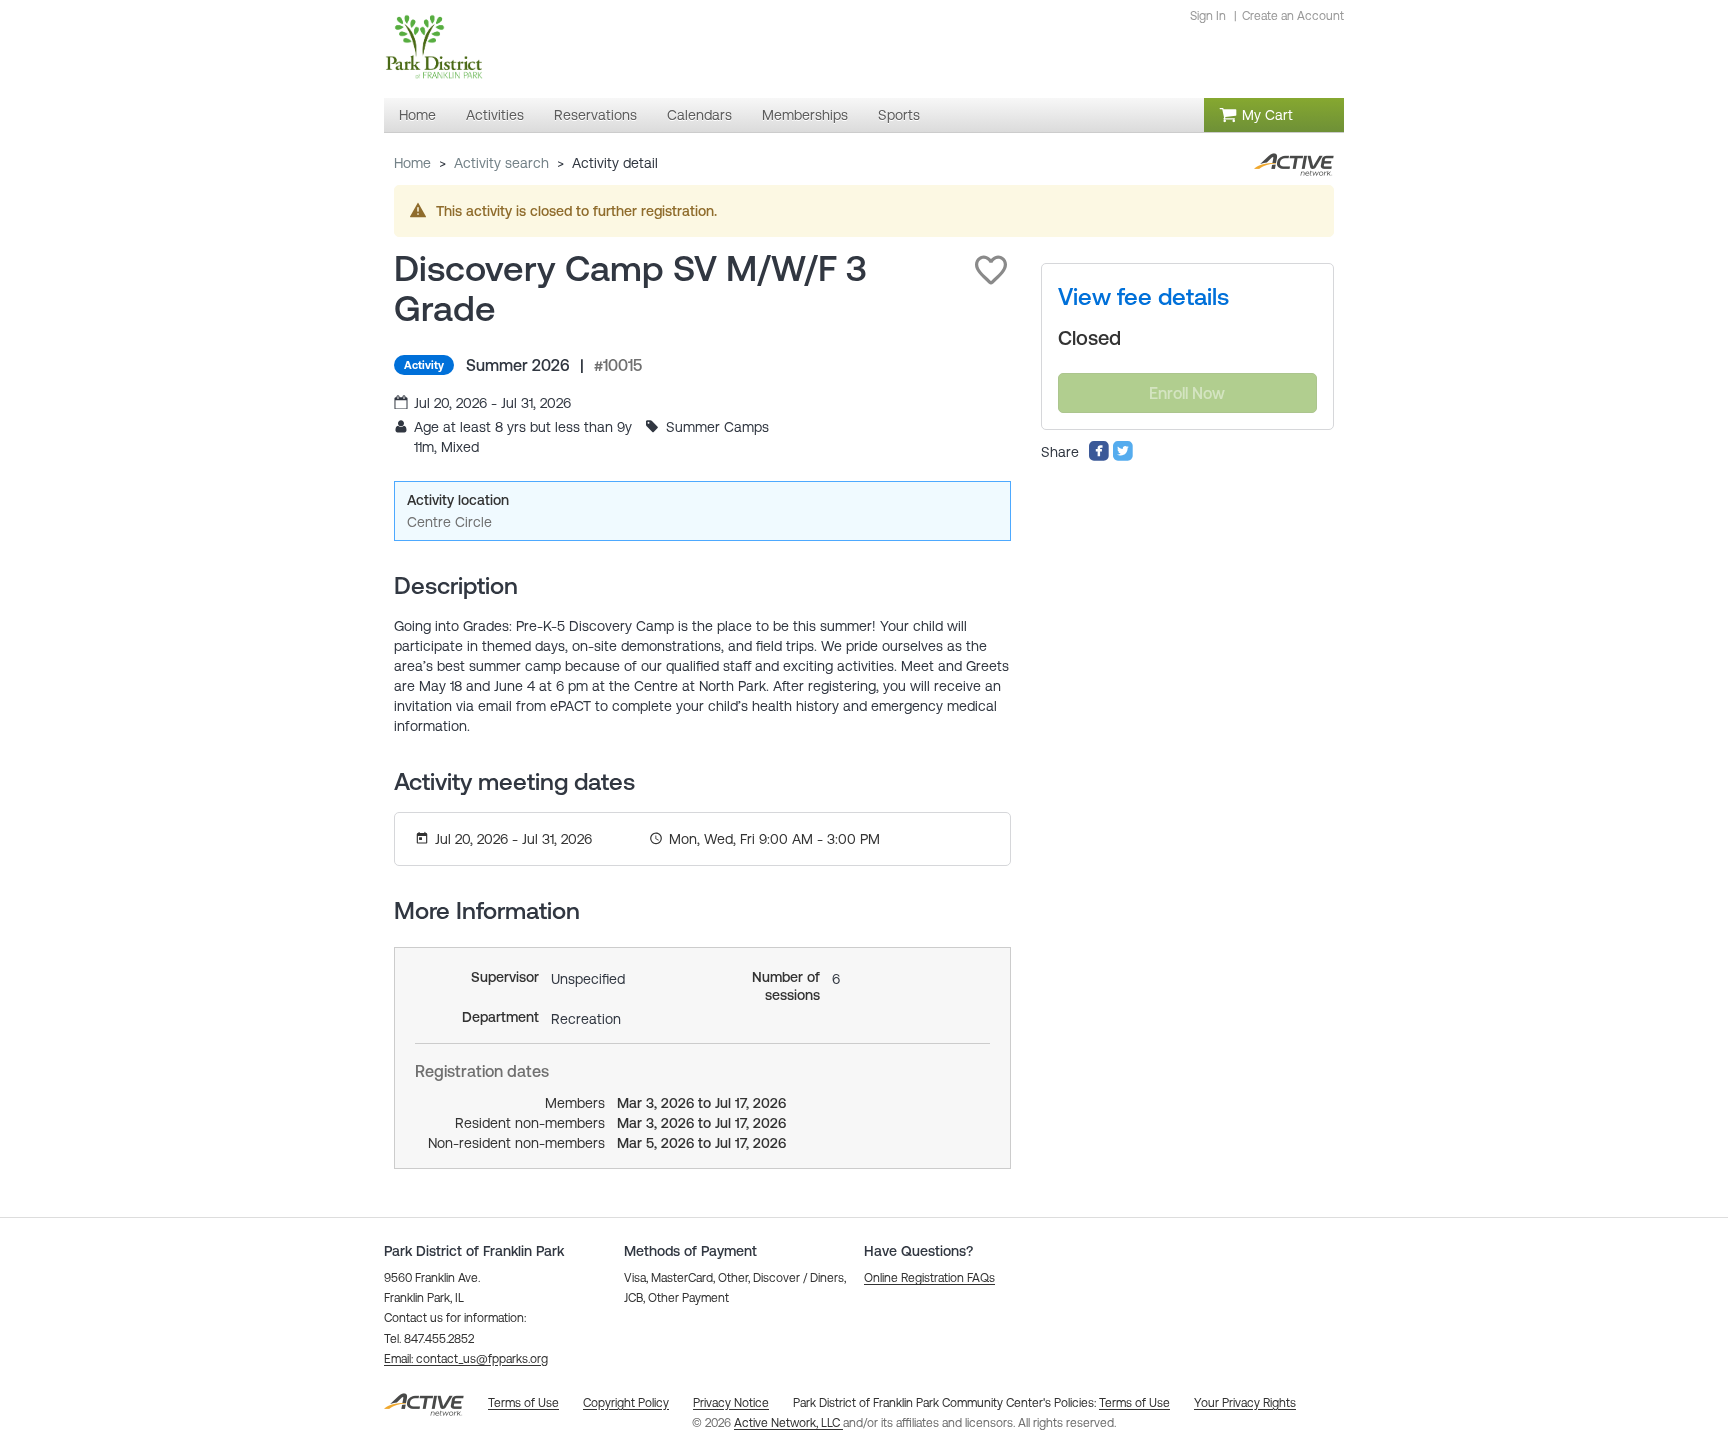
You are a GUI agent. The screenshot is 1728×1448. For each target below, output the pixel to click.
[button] (991, 270)
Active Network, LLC (788, 1423)
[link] (1143, 297)
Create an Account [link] (1293, 16)
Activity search (501, 163)
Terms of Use (1134, 1403)
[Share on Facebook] (1099, 457)
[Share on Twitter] (1123, 457)
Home (412, 163)
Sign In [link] (1208, 16)
